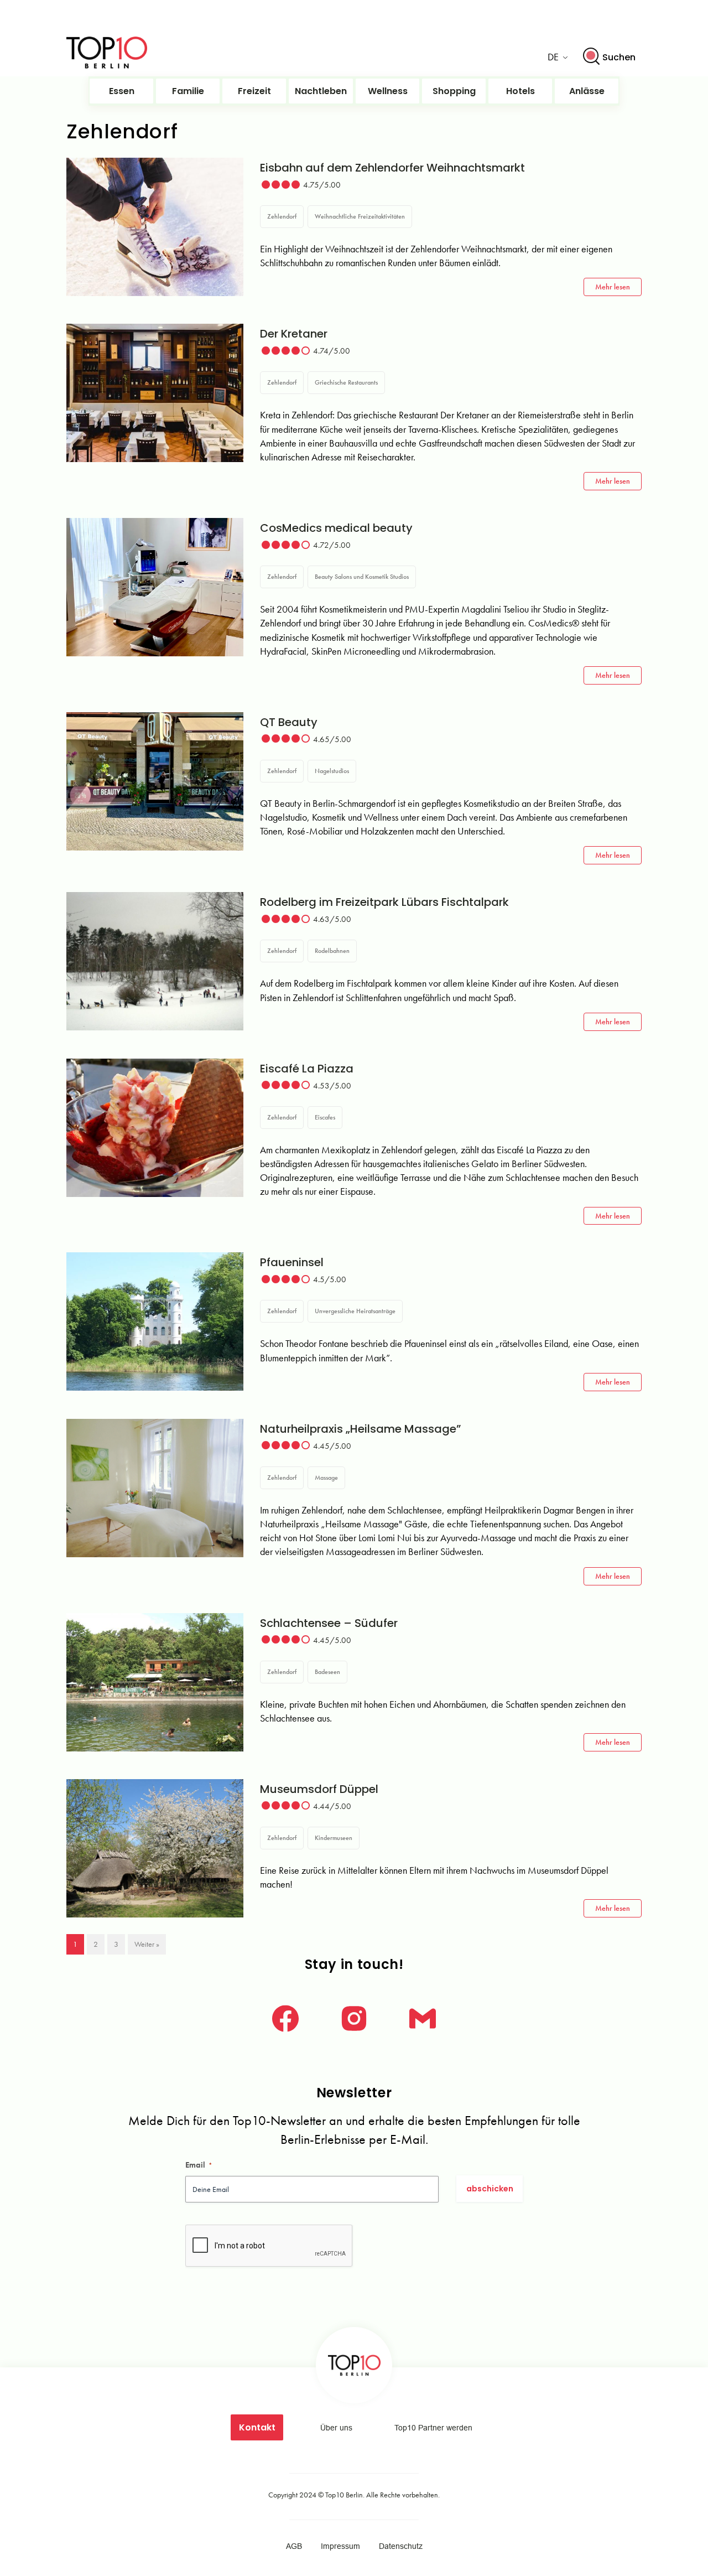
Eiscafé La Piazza (307, 1069)
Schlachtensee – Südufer (329, 1623)
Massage (326, 1478)
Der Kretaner (294, 334)
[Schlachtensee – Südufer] (155, 1682)
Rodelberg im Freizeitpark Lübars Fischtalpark (384, 902)
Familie (188, 91)
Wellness (388, 91)
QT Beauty (289, 722)
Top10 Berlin (344, 2495)
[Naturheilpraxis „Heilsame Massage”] (155, 1488)
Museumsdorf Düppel (319, 1789)
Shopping (454, 91)
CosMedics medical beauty (336, 528)
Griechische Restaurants (346, 382)
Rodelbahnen (332, 951)
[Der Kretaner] (155, 393)
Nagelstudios (332, 771)
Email (199, 2165)
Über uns (336, 2428)
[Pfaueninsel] (155, 1321)
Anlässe (587, 91)
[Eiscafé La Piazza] (155, 1128)
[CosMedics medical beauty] (155, 587)
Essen (122, 91)
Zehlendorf (282, 216)
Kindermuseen (334, 1838)
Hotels (520, 91)
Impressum (340, 2546)
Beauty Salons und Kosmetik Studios (362, 577)
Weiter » (147, 1944)
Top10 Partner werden (433, 2428)
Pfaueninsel (292, 1262)
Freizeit (254, 91)
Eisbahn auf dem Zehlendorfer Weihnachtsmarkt (392, 168)
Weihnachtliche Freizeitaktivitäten (360, 216)
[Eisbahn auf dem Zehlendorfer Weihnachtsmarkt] (155, 227)
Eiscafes (325, 1117)
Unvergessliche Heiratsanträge (355, 1311)
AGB (294, 2546)
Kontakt (257, 2427)
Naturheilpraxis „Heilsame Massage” (360, 1429)
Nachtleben (321, 91)
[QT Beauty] (155, 781)
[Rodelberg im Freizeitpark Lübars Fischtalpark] (155, 961)
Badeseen (327, 1672)
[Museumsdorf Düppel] (155, 1848)
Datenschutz (401, 2546)
